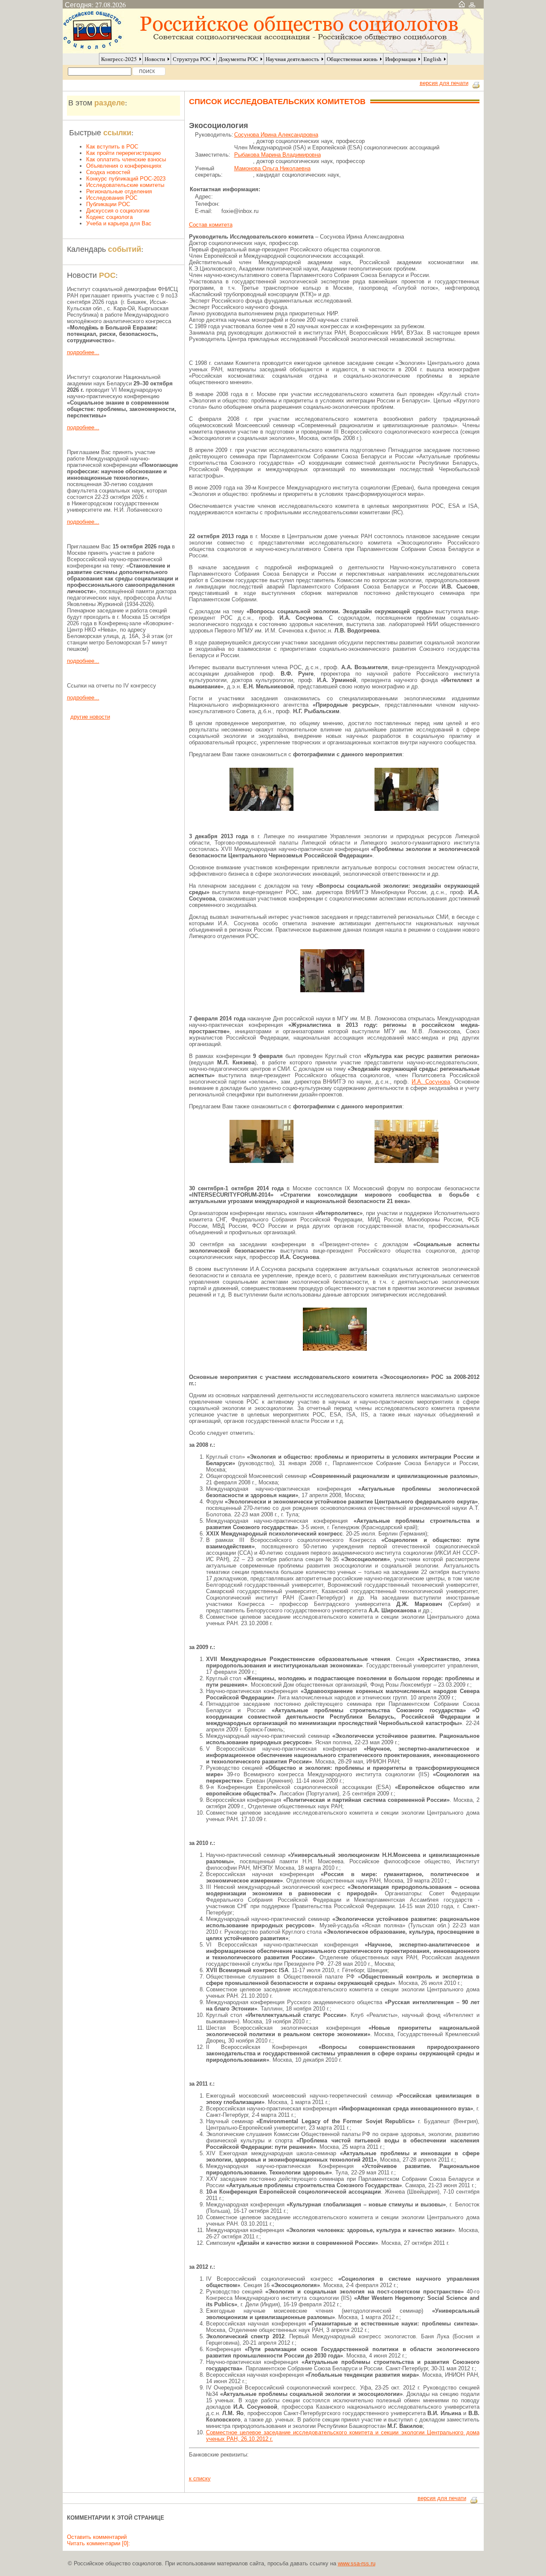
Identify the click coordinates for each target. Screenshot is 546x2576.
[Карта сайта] (472, 4)
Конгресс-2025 (119, 59)
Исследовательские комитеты (125, 185)
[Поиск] (149, 71)
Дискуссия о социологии (118, 211)
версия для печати (444, 83)
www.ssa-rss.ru (357, 2563)
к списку (200, 2478)
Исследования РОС (112, 198)
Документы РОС (238, 59)
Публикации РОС (108, 204)
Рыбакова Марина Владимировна (277, 155)
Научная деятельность (292, 59)
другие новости (90, 717)
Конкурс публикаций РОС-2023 (126, 179)
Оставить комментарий (97, 2537)
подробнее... (83, 352)
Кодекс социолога (109, 217)
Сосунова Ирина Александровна (276, 135)
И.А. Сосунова (431, 1082)
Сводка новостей (108, 172)
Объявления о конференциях (124, 166)
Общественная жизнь (352, 59)
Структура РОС (192, 59)
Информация (401, 59)
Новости (155, 59)
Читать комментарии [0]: (99, 2543)
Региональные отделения (119, 191)
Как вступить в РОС (112, 147)
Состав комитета (211, 225)
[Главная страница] (462, 4)
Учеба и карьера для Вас (119, 223)
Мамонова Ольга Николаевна (272, 168)
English (433, 59)
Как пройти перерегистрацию (123, 153)
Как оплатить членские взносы (126, 159)
